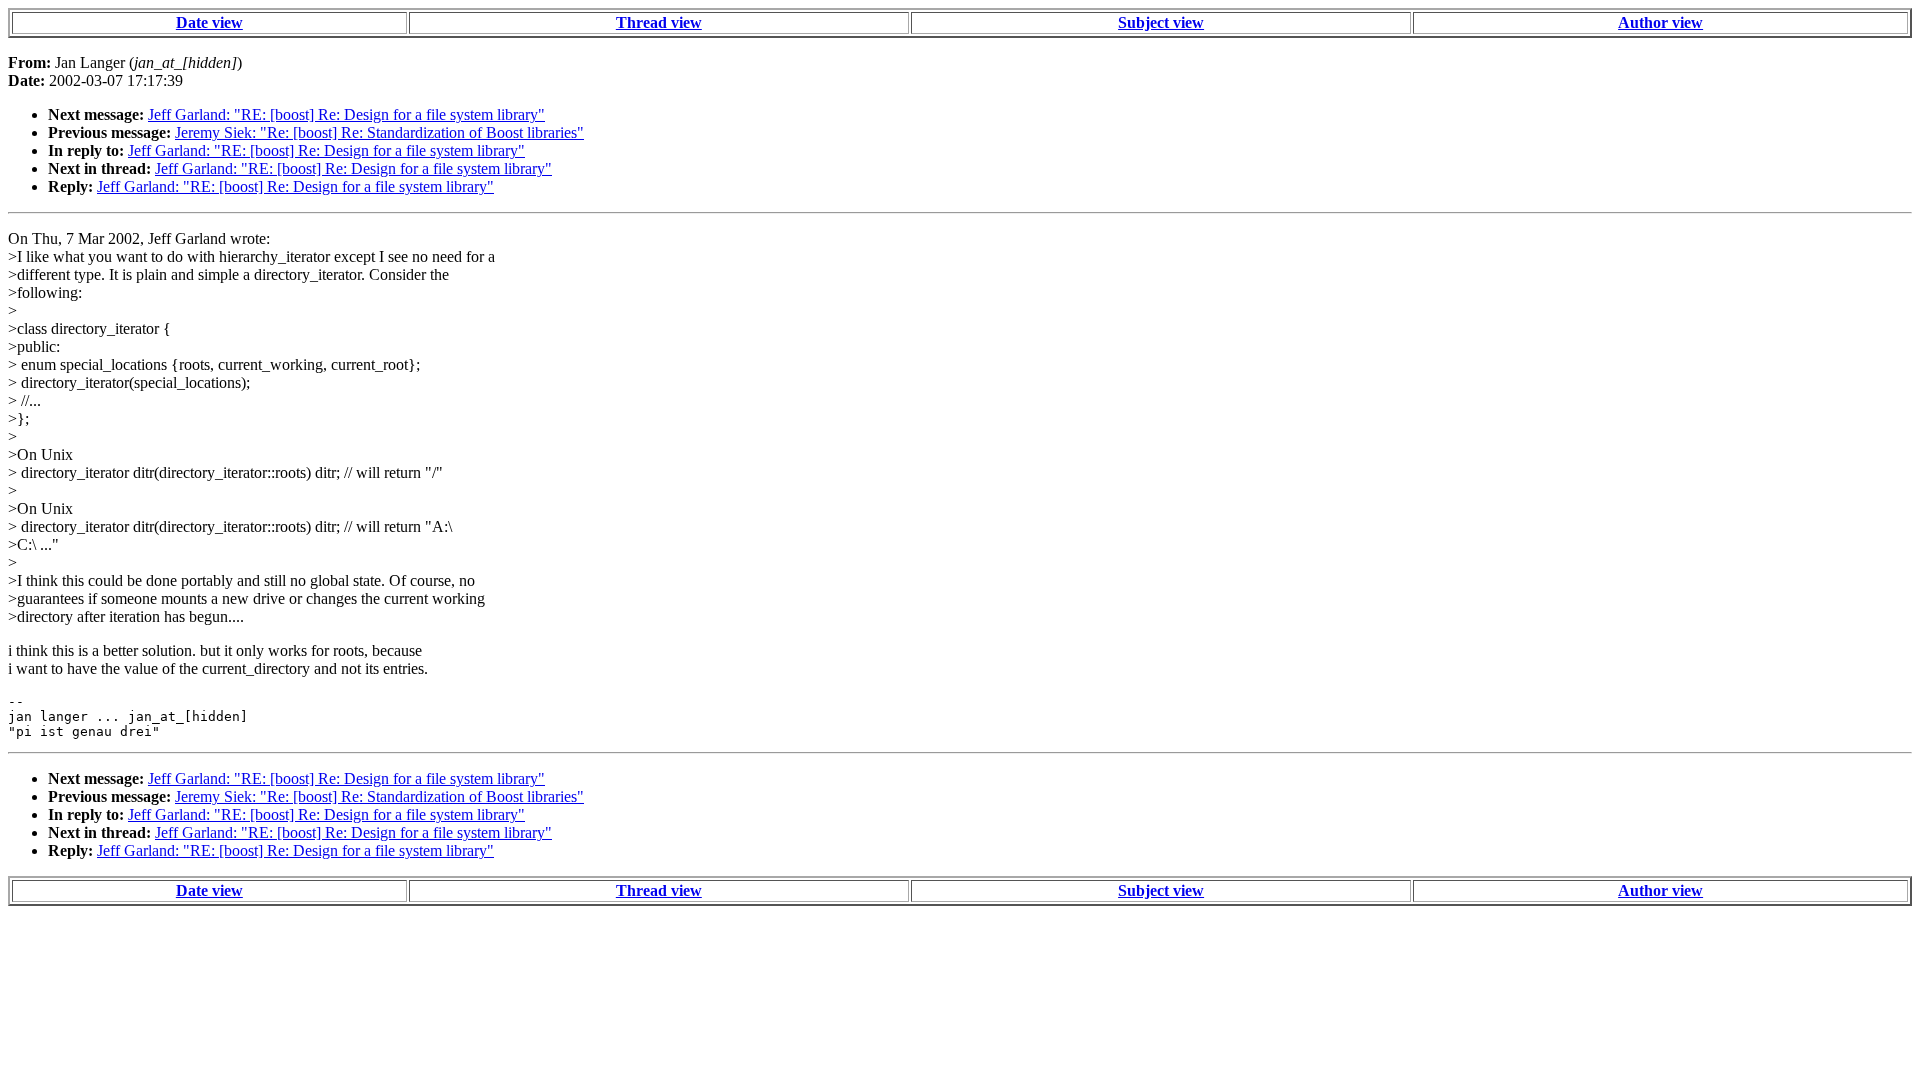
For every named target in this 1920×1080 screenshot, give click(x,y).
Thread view (659, 22)
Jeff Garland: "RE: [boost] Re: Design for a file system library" (346, 114)
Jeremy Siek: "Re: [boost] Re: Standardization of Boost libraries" (379, 132)
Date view (209, 22)
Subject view (1161, 22)
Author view (1660, 22)
